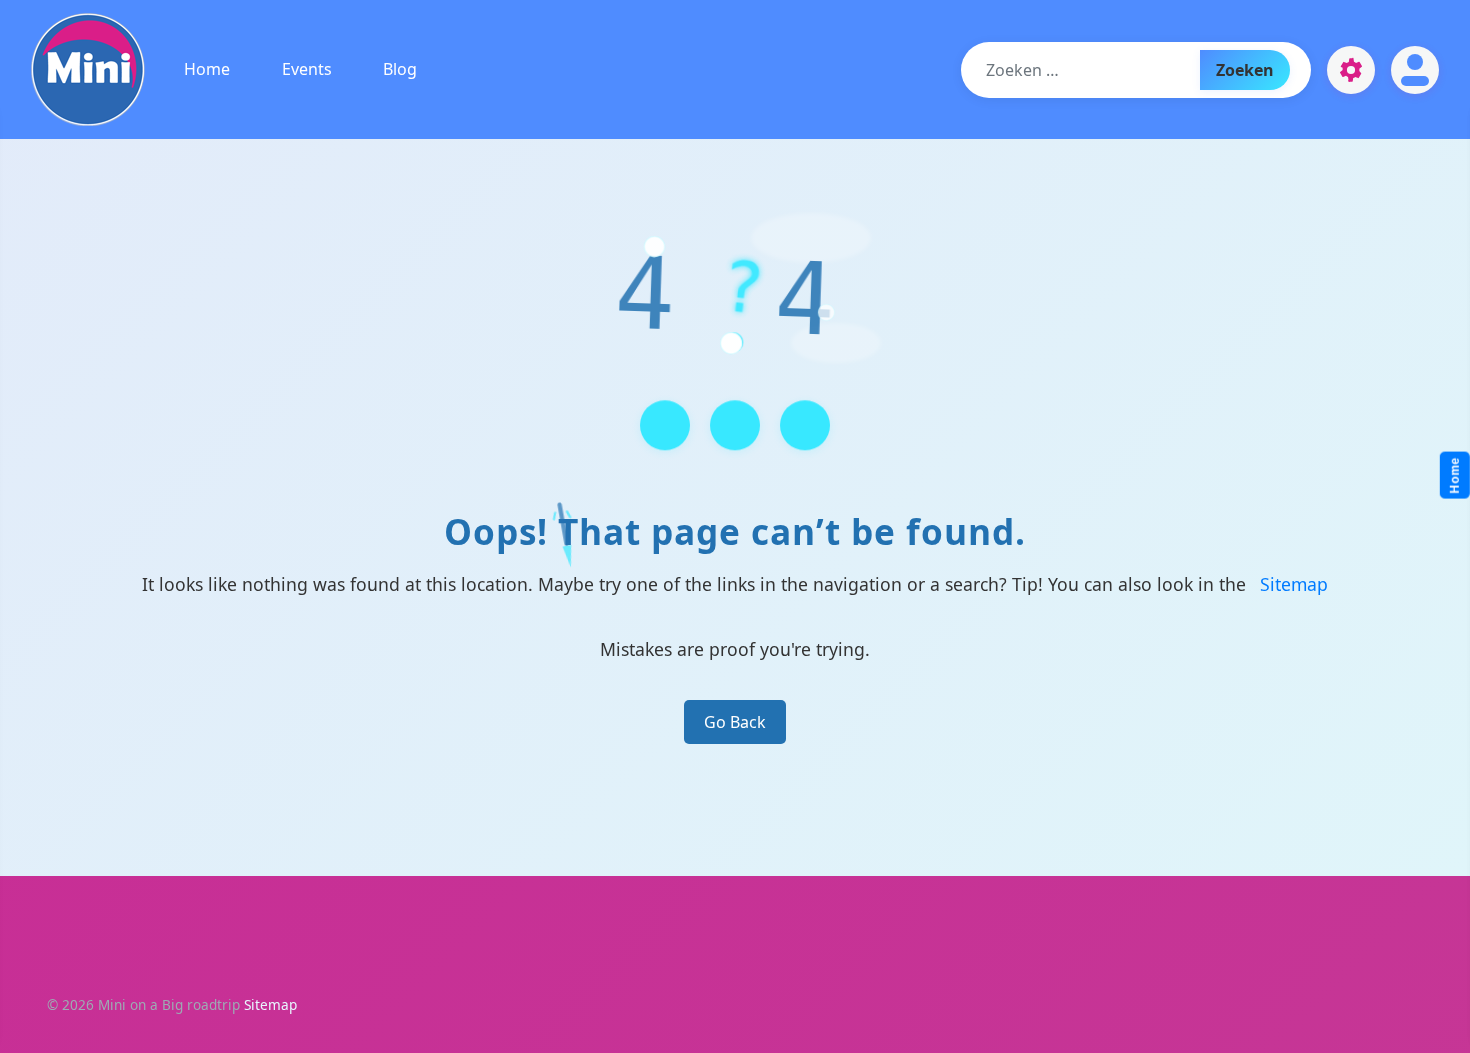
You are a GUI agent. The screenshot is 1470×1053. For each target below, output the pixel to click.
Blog (400, 69)
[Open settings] (1351, 70)
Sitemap (1294, 584)
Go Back (735, 722)
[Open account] (1415, 70)
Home (207, 69)
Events (307, 69)
